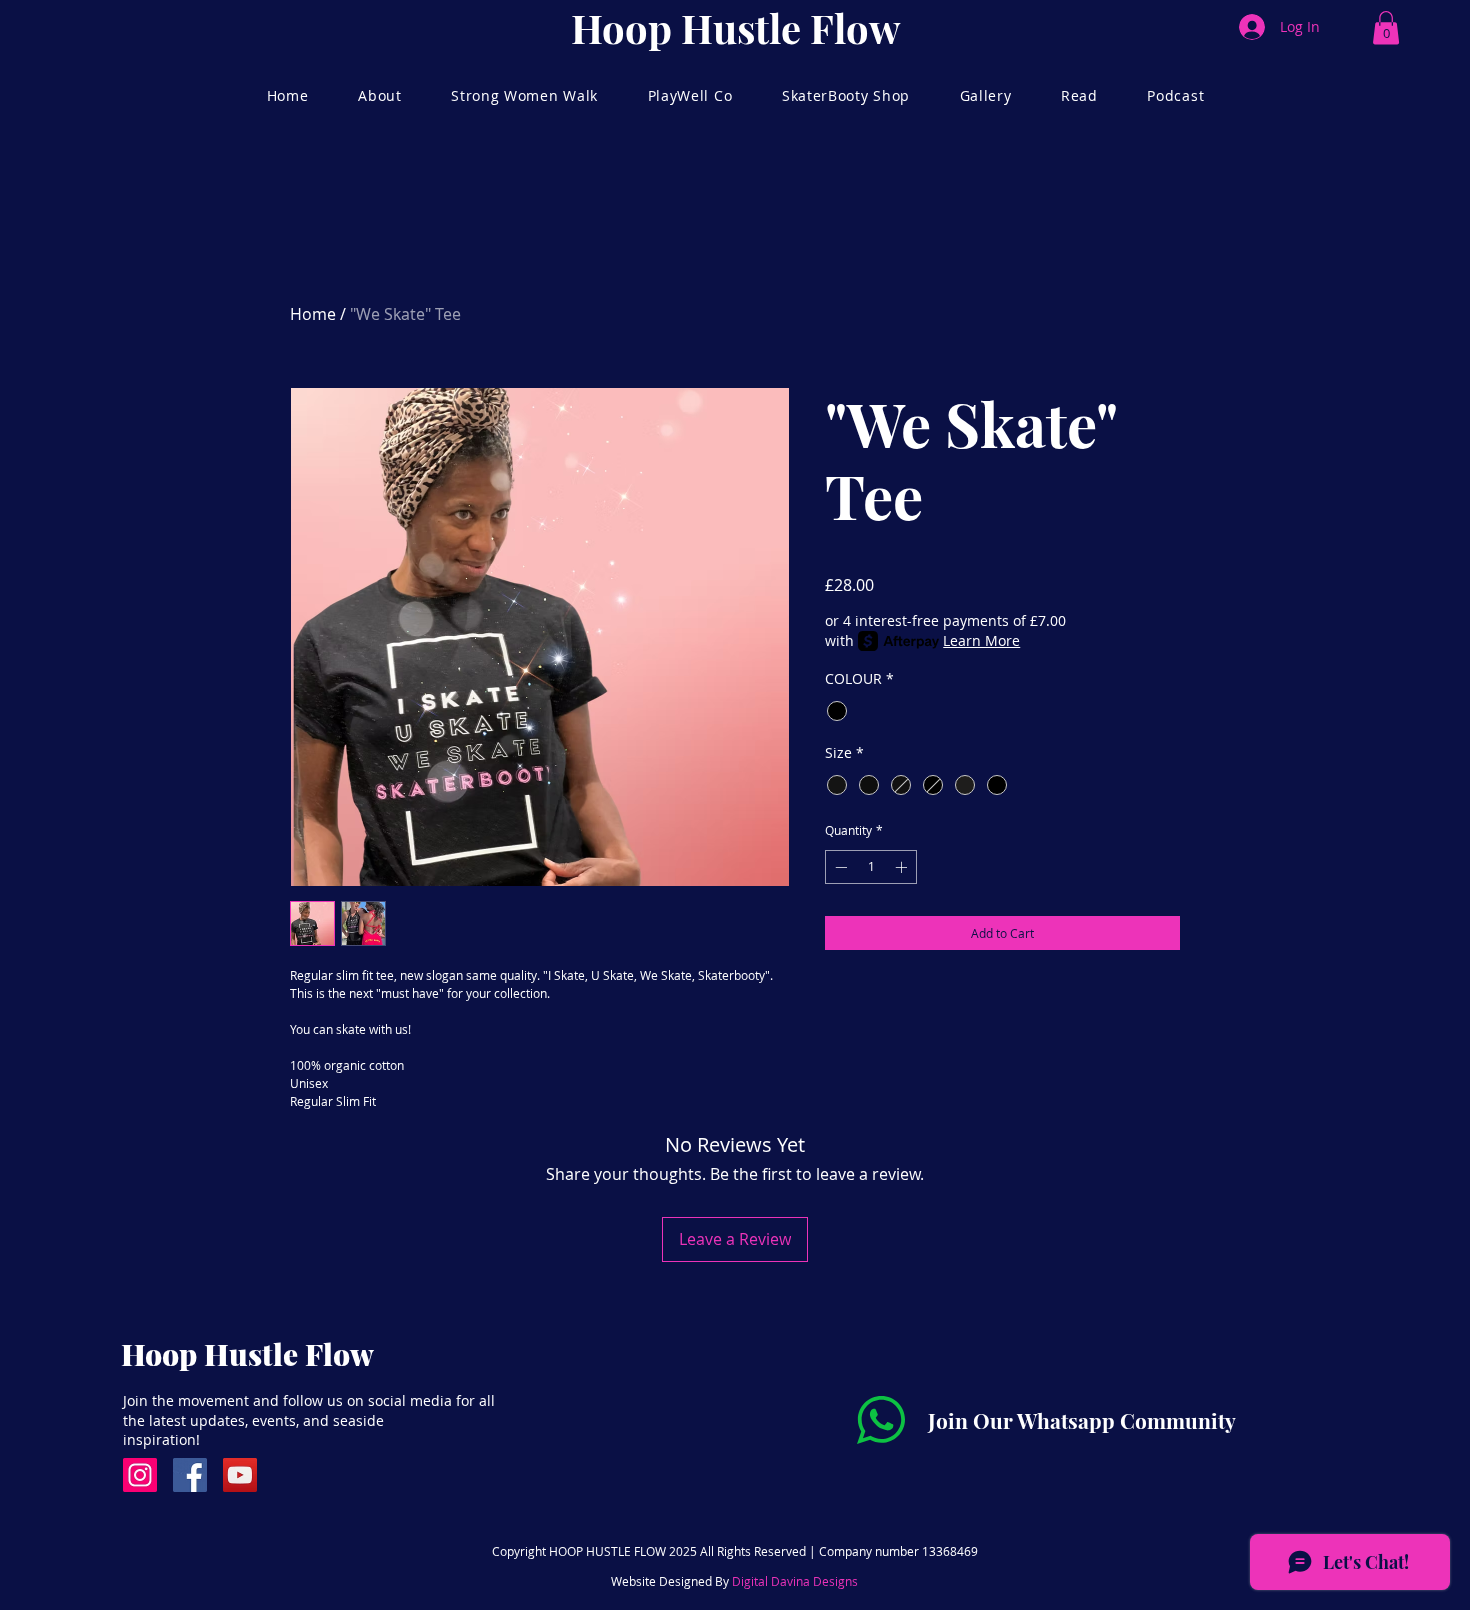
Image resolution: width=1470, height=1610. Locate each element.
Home (313, 314)
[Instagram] (140, 1475)
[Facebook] (190, 1475)
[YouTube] (240, 1475)
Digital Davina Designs (795, 1581)
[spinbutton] (871, 867)
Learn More (981, 640)
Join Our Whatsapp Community (1082, 1420)
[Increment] (903, 867)
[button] (1386, 27)
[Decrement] (839, 867)
